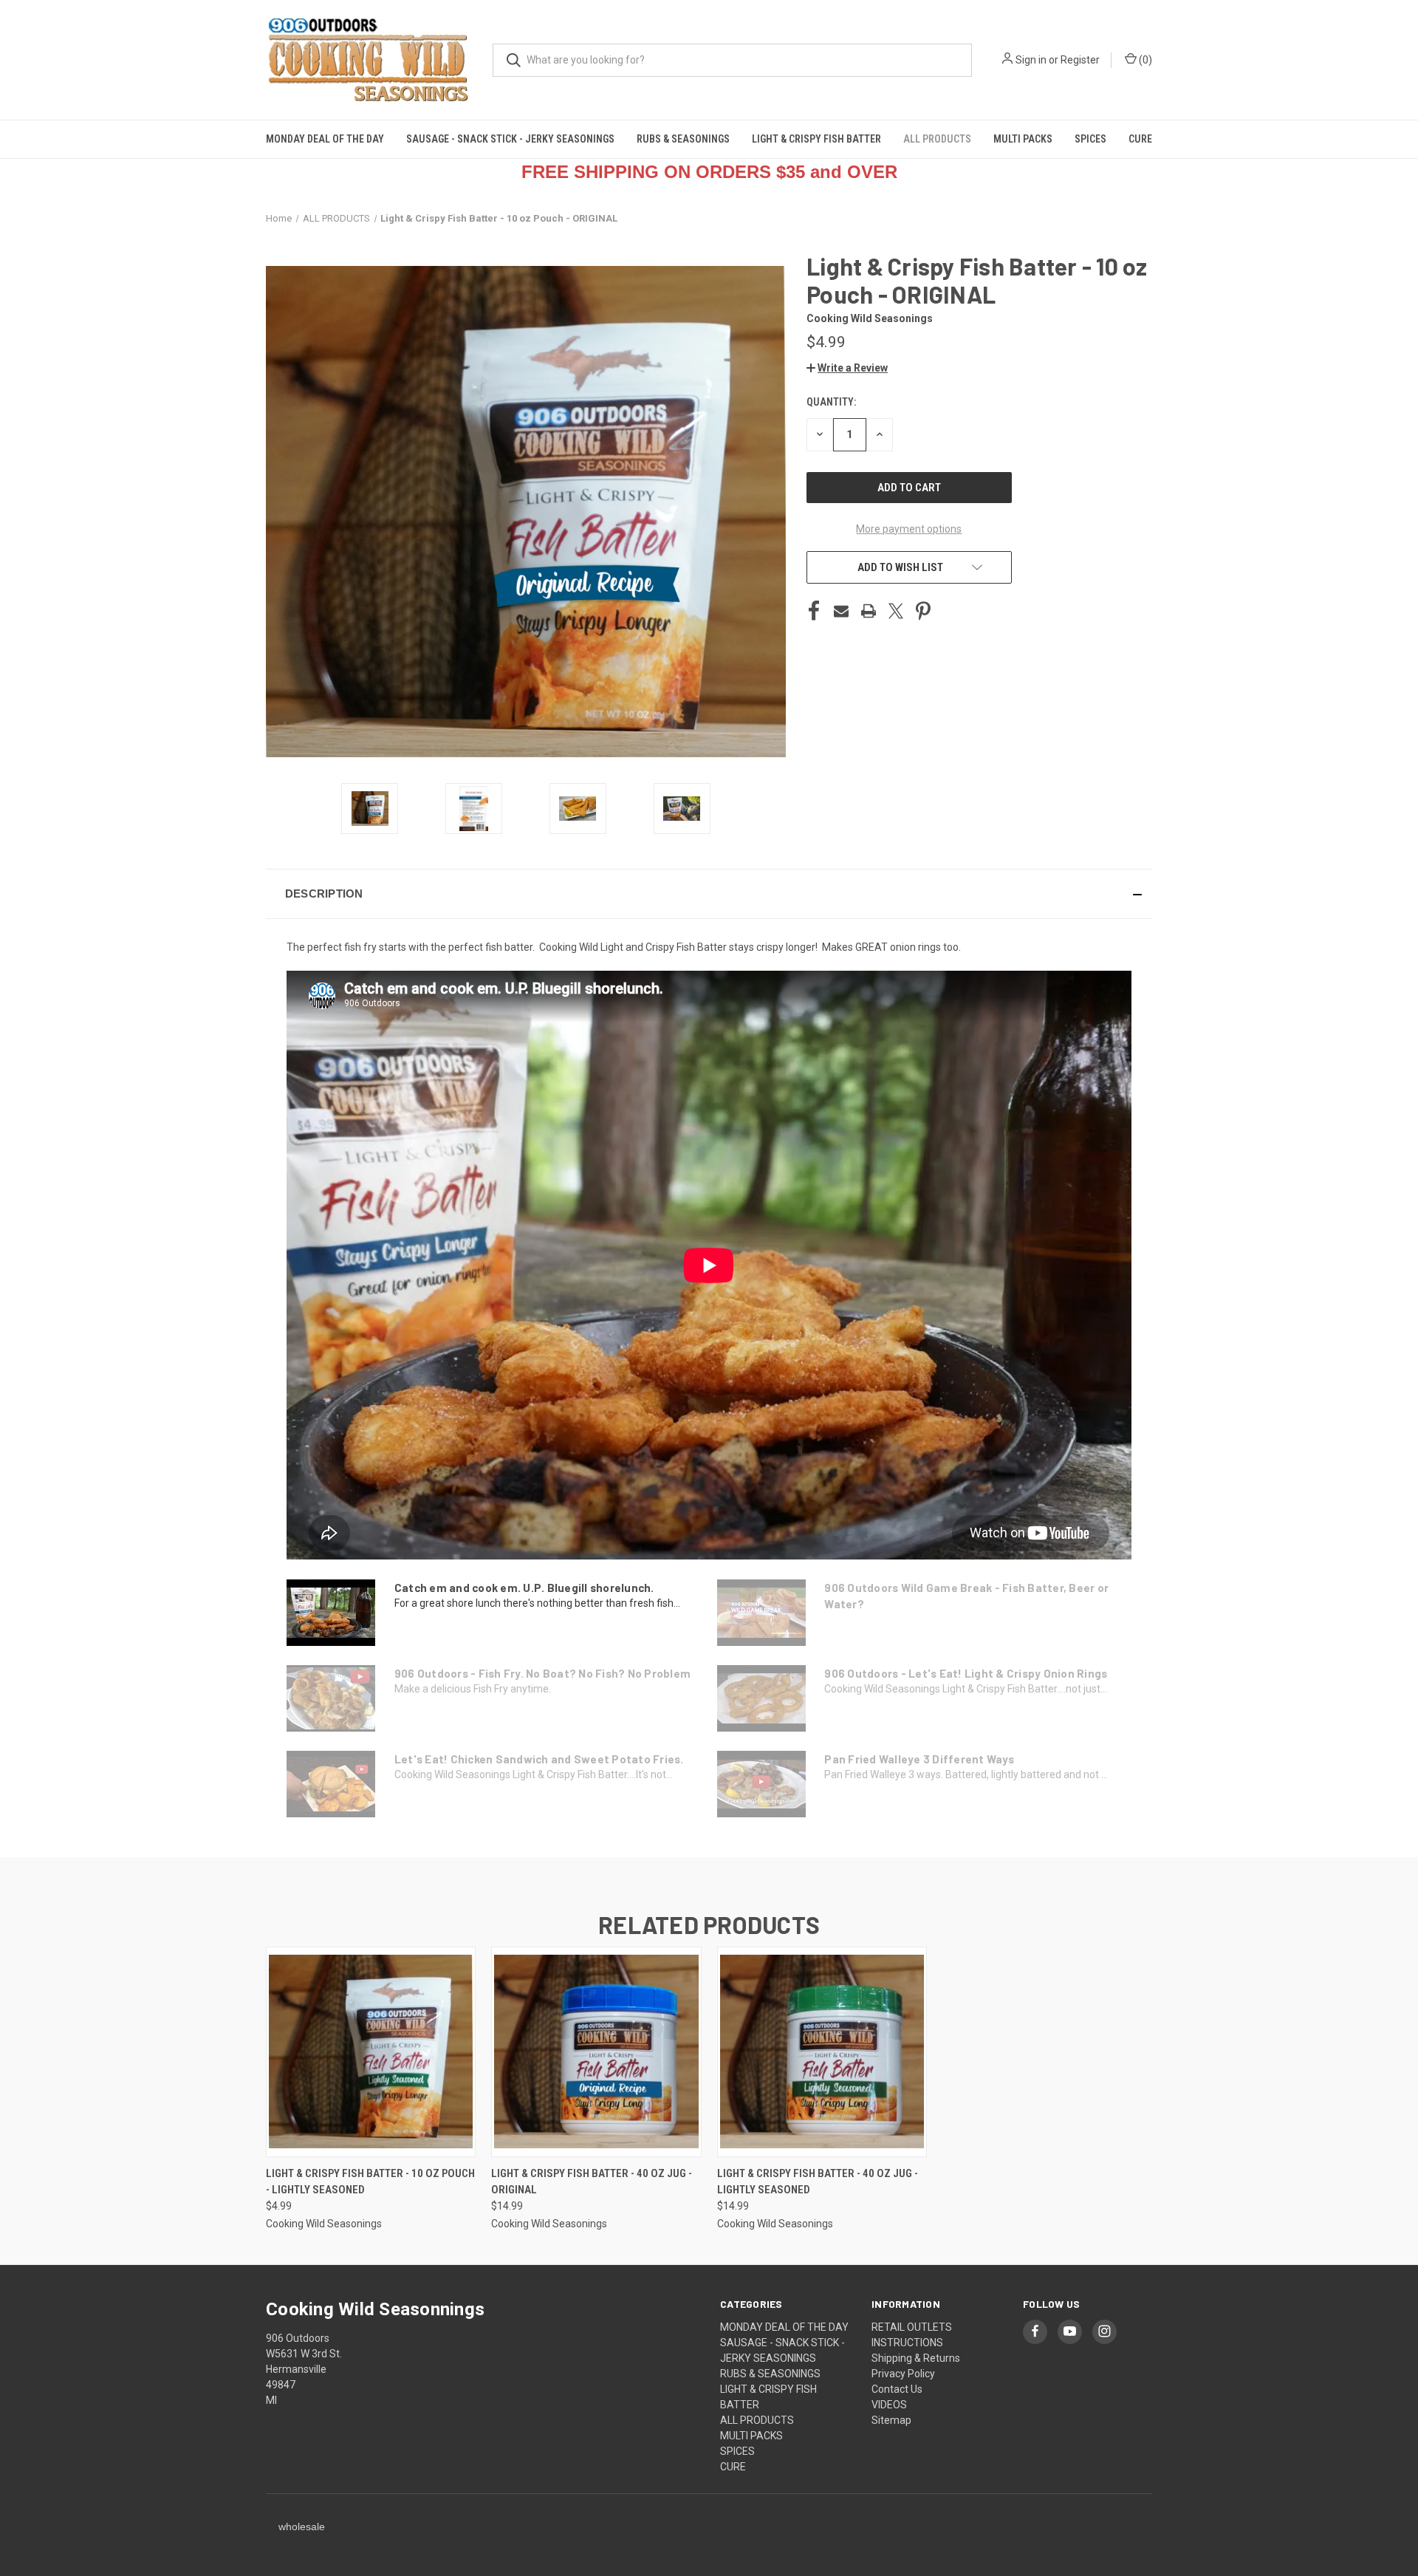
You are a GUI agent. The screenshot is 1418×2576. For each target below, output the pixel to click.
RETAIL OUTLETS (912, 2327)
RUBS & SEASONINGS (683, 139)
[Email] (841, 611)
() (1144, 60)
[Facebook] (814, 611)
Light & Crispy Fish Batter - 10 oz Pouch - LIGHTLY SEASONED (370, 2182)
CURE (1140, 139)
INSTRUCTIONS (907, 2343)
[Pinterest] (923, 611)
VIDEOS (889, 2405)
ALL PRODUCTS (937, 139)
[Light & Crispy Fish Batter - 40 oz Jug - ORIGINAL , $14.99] (596, 2052)
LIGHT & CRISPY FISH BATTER (816, 139)
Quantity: (831, 402)
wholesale (302, 2527)
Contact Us (897, 2389)
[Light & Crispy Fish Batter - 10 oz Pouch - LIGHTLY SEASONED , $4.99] (371, 2052)
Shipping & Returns (916, 2358)
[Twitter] (896, 611)
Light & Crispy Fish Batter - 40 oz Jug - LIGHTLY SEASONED (818, 2182)
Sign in (1031, 60)
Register (1080, 60)
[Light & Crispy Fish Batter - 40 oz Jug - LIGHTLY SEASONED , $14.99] (822, 2052)
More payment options (909, 529)
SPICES (1090, 139)
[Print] (869, 611)
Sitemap (891, 2420)
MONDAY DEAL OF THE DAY (325, 139)
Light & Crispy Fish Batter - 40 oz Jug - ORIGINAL (592, 2182)
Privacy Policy (903, 2374)
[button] (847, 368)
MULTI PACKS (1023, 139)
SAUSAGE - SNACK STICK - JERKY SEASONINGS (510, 139)
